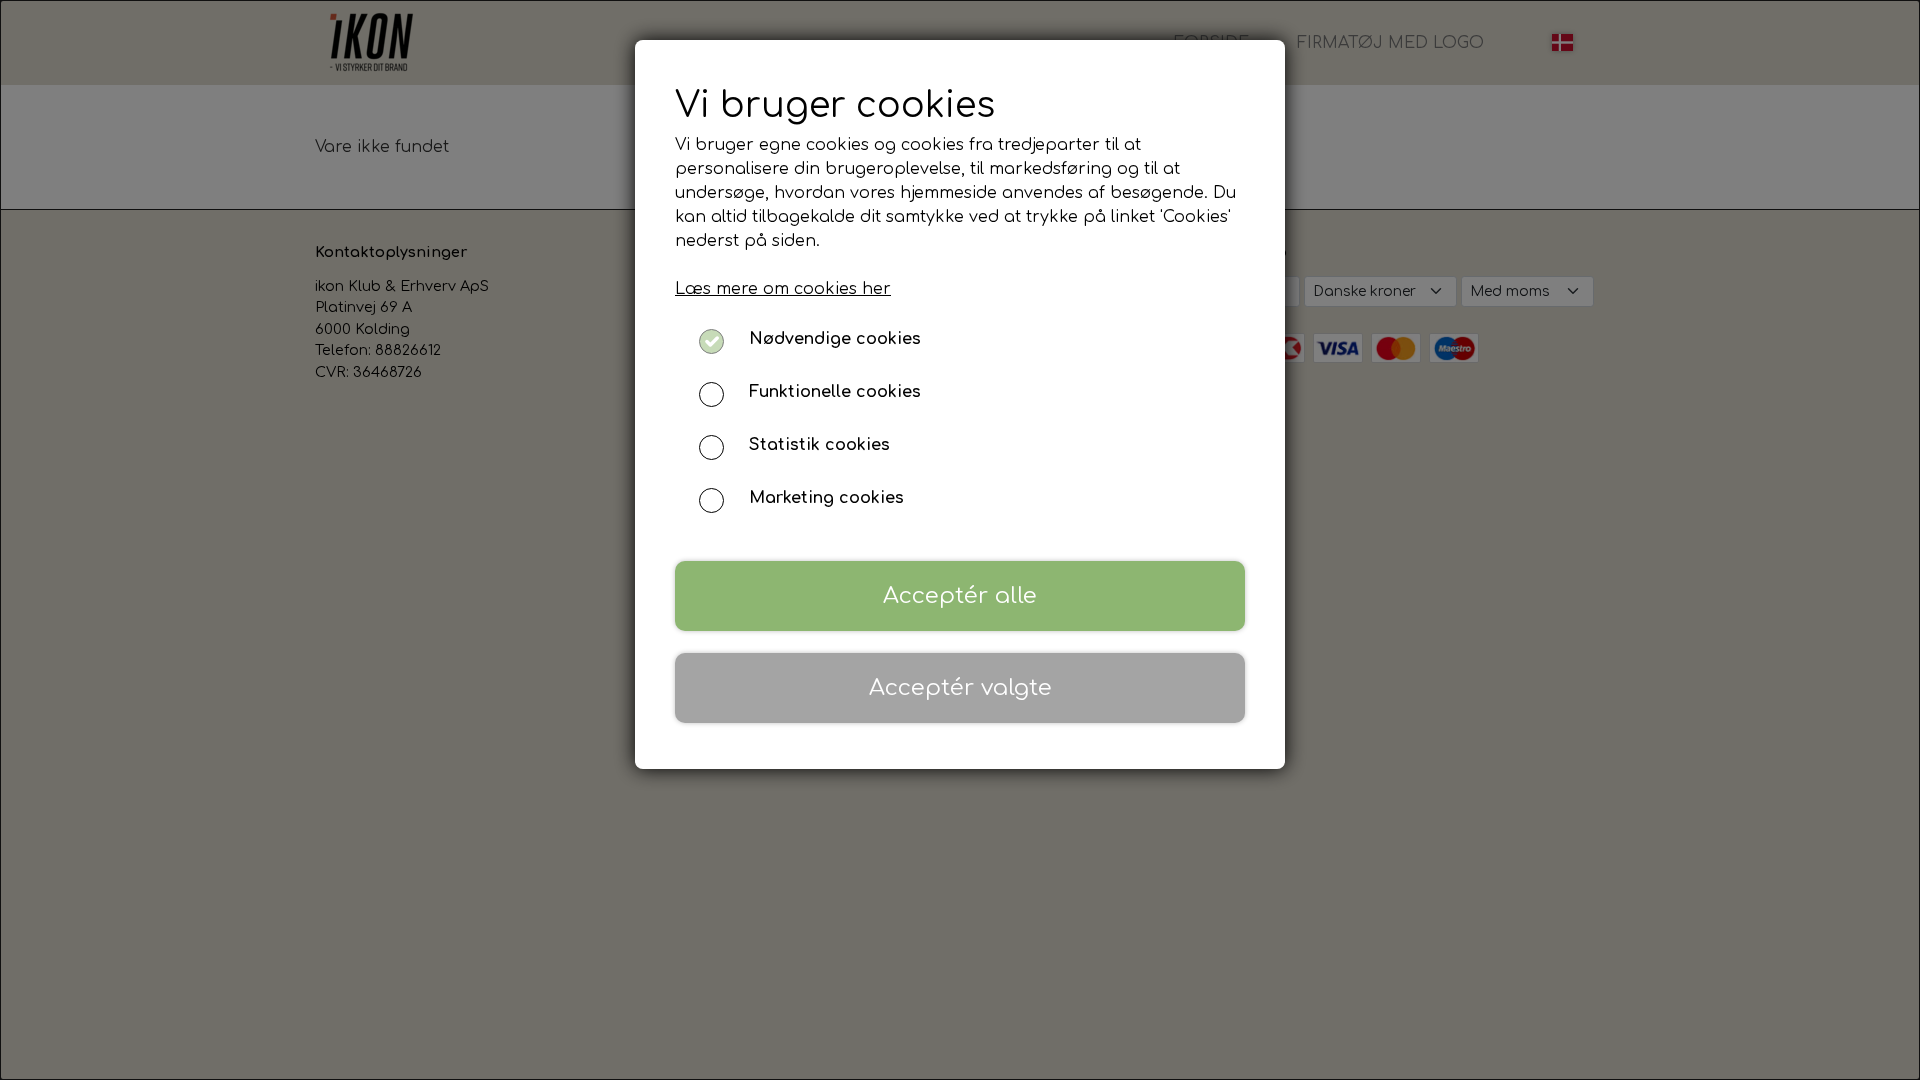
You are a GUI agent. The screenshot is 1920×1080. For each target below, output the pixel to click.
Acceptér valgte (960, 687)
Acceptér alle (960, 595)
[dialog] (960, 540)
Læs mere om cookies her (783, 289)
